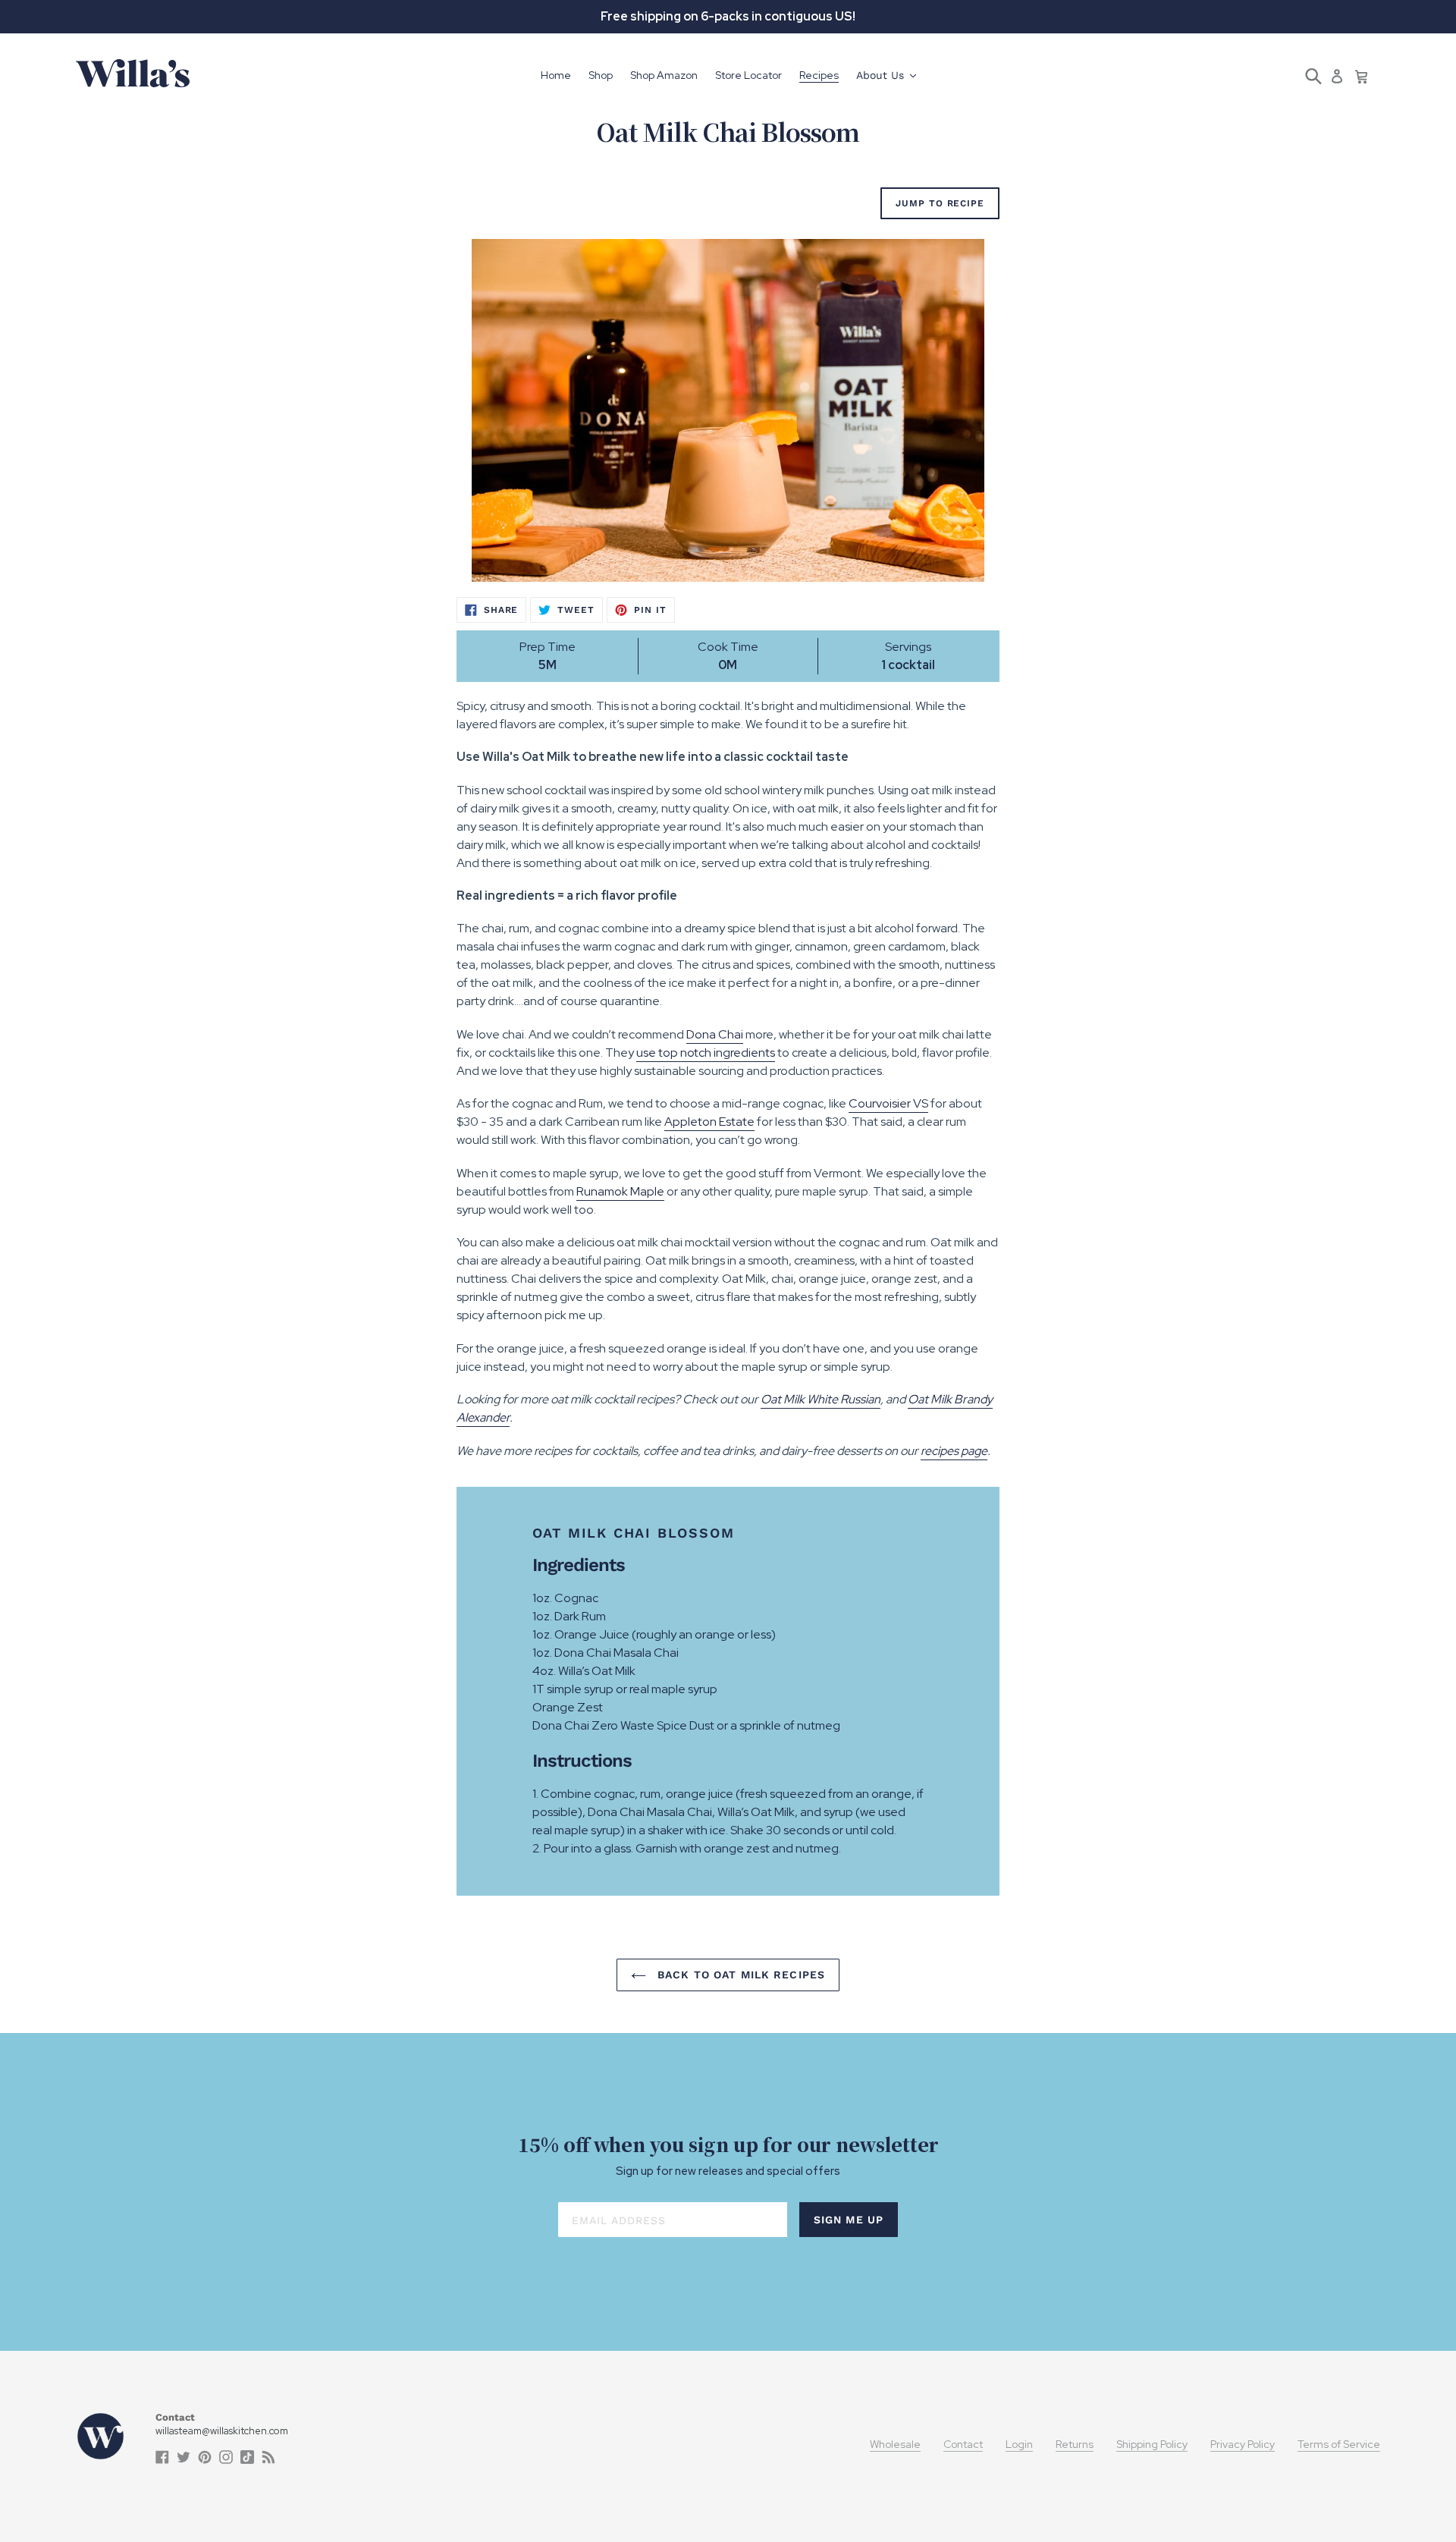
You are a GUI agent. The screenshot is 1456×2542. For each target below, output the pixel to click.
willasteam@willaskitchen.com (222, 2431)
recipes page (954, 1451)
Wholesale (895, 2444)
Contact (963, 2444)
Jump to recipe (940, 203)
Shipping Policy (1152, 2444)
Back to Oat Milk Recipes (739, 1975)
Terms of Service (1339, 2444)
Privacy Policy (1243, 2444)
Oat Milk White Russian (821, 1399)
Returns (1075, 2444)
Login (1019, 2444)
